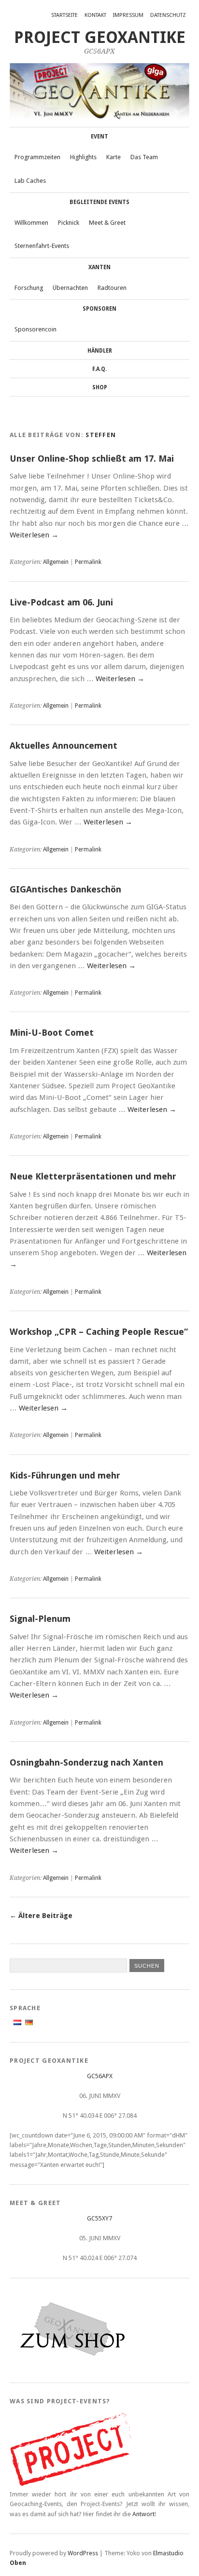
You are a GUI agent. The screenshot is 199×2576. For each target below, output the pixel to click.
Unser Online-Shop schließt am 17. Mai (92, 459)
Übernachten (70, 288)
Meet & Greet (107, 223)
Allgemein (56, 562)
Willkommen (31, 223)
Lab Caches (30, 181)
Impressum (128, 15)
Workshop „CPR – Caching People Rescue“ (99, 1332)
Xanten (99, 267)
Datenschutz (168, 15)
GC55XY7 (99, 2218)
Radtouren (112, 288)
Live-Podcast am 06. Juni (61, 602)
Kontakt (95, 15)
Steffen (101, 435)
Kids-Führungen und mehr (65, 1475)
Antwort (143, 2514)
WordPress (83, 2553)
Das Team (144, 157)
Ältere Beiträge (41, 1916)
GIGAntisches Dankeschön (65, 889)
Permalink (88, 562)
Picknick (69, 223)
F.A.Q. (99, 369)
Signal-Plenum (40, 1619)
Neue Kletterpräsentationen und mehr (93, 1176)
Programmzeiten (37, 157)
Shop (100, 387)
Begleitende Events (99, 202)
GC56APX (100, 2076)
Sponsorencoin (36, 329)
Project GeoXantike (100, 37)
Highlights (83, 157)
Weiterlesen (34, 535)
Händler (100, 351)
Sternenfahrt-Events (42, 246)
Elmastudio (168, 2553)
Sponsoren (99, 309)
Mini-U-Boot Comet (52, 1033)
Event (99, 137)
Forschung (29, 288)
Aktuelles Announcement (64, 746)
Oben (18, 2563)
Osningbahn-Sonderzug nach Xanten (86, 1762)
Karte (114, 157)
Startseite (64, 15)
